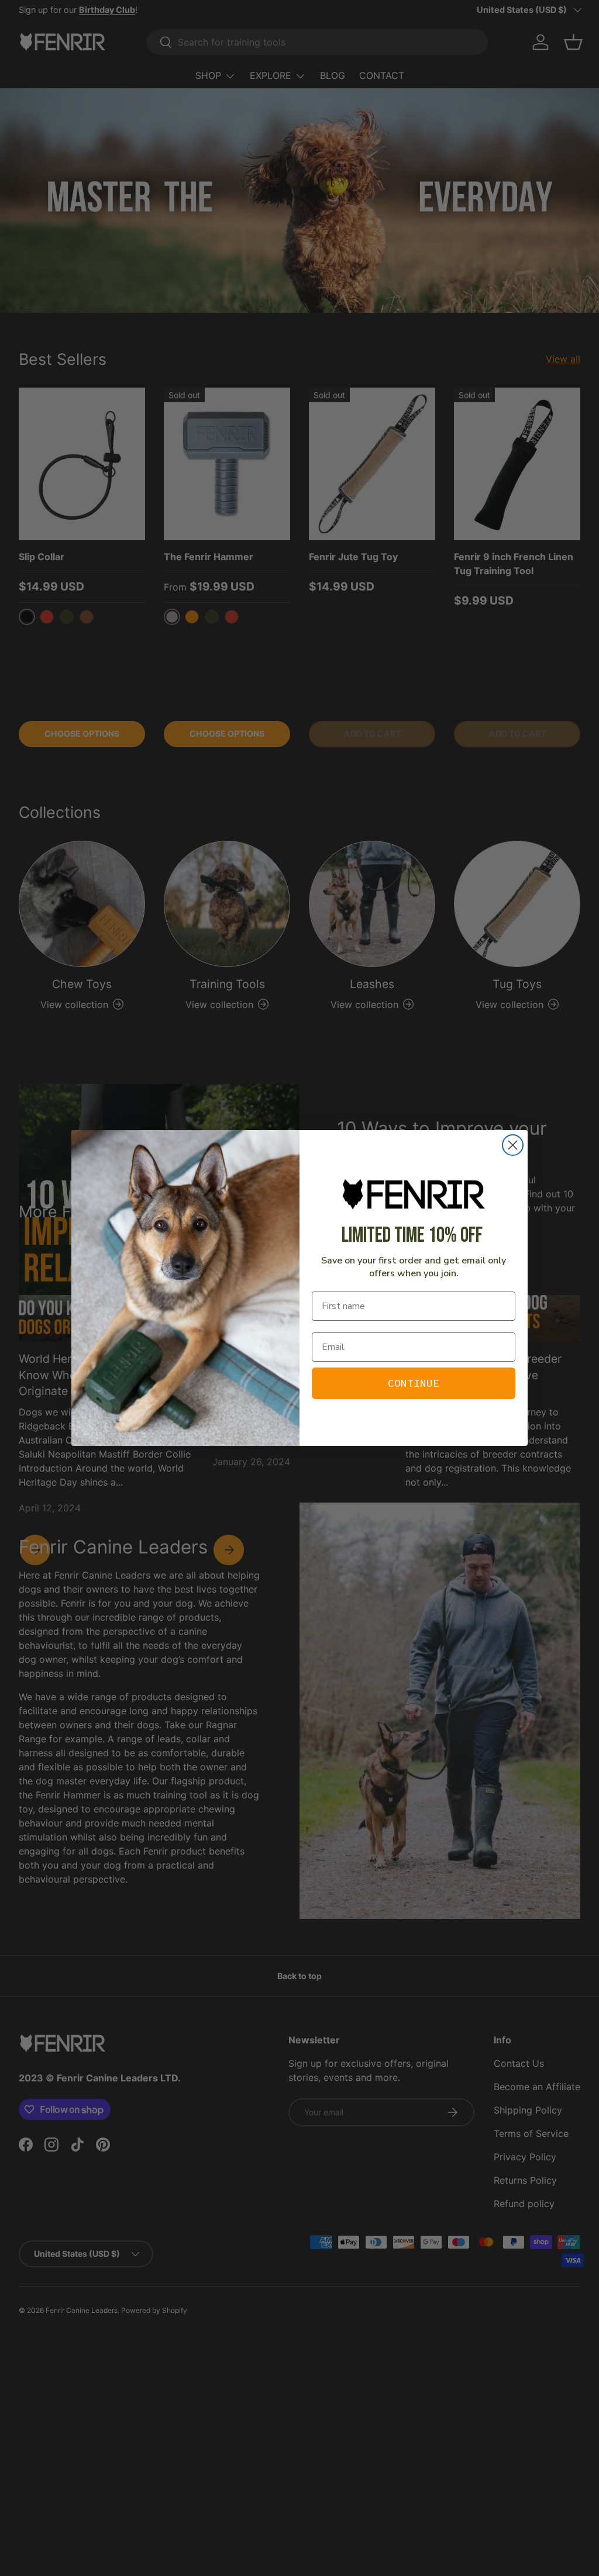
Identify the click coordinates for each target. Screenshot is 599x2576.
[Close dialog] (513, 1145)
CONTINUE (414, 1383)
